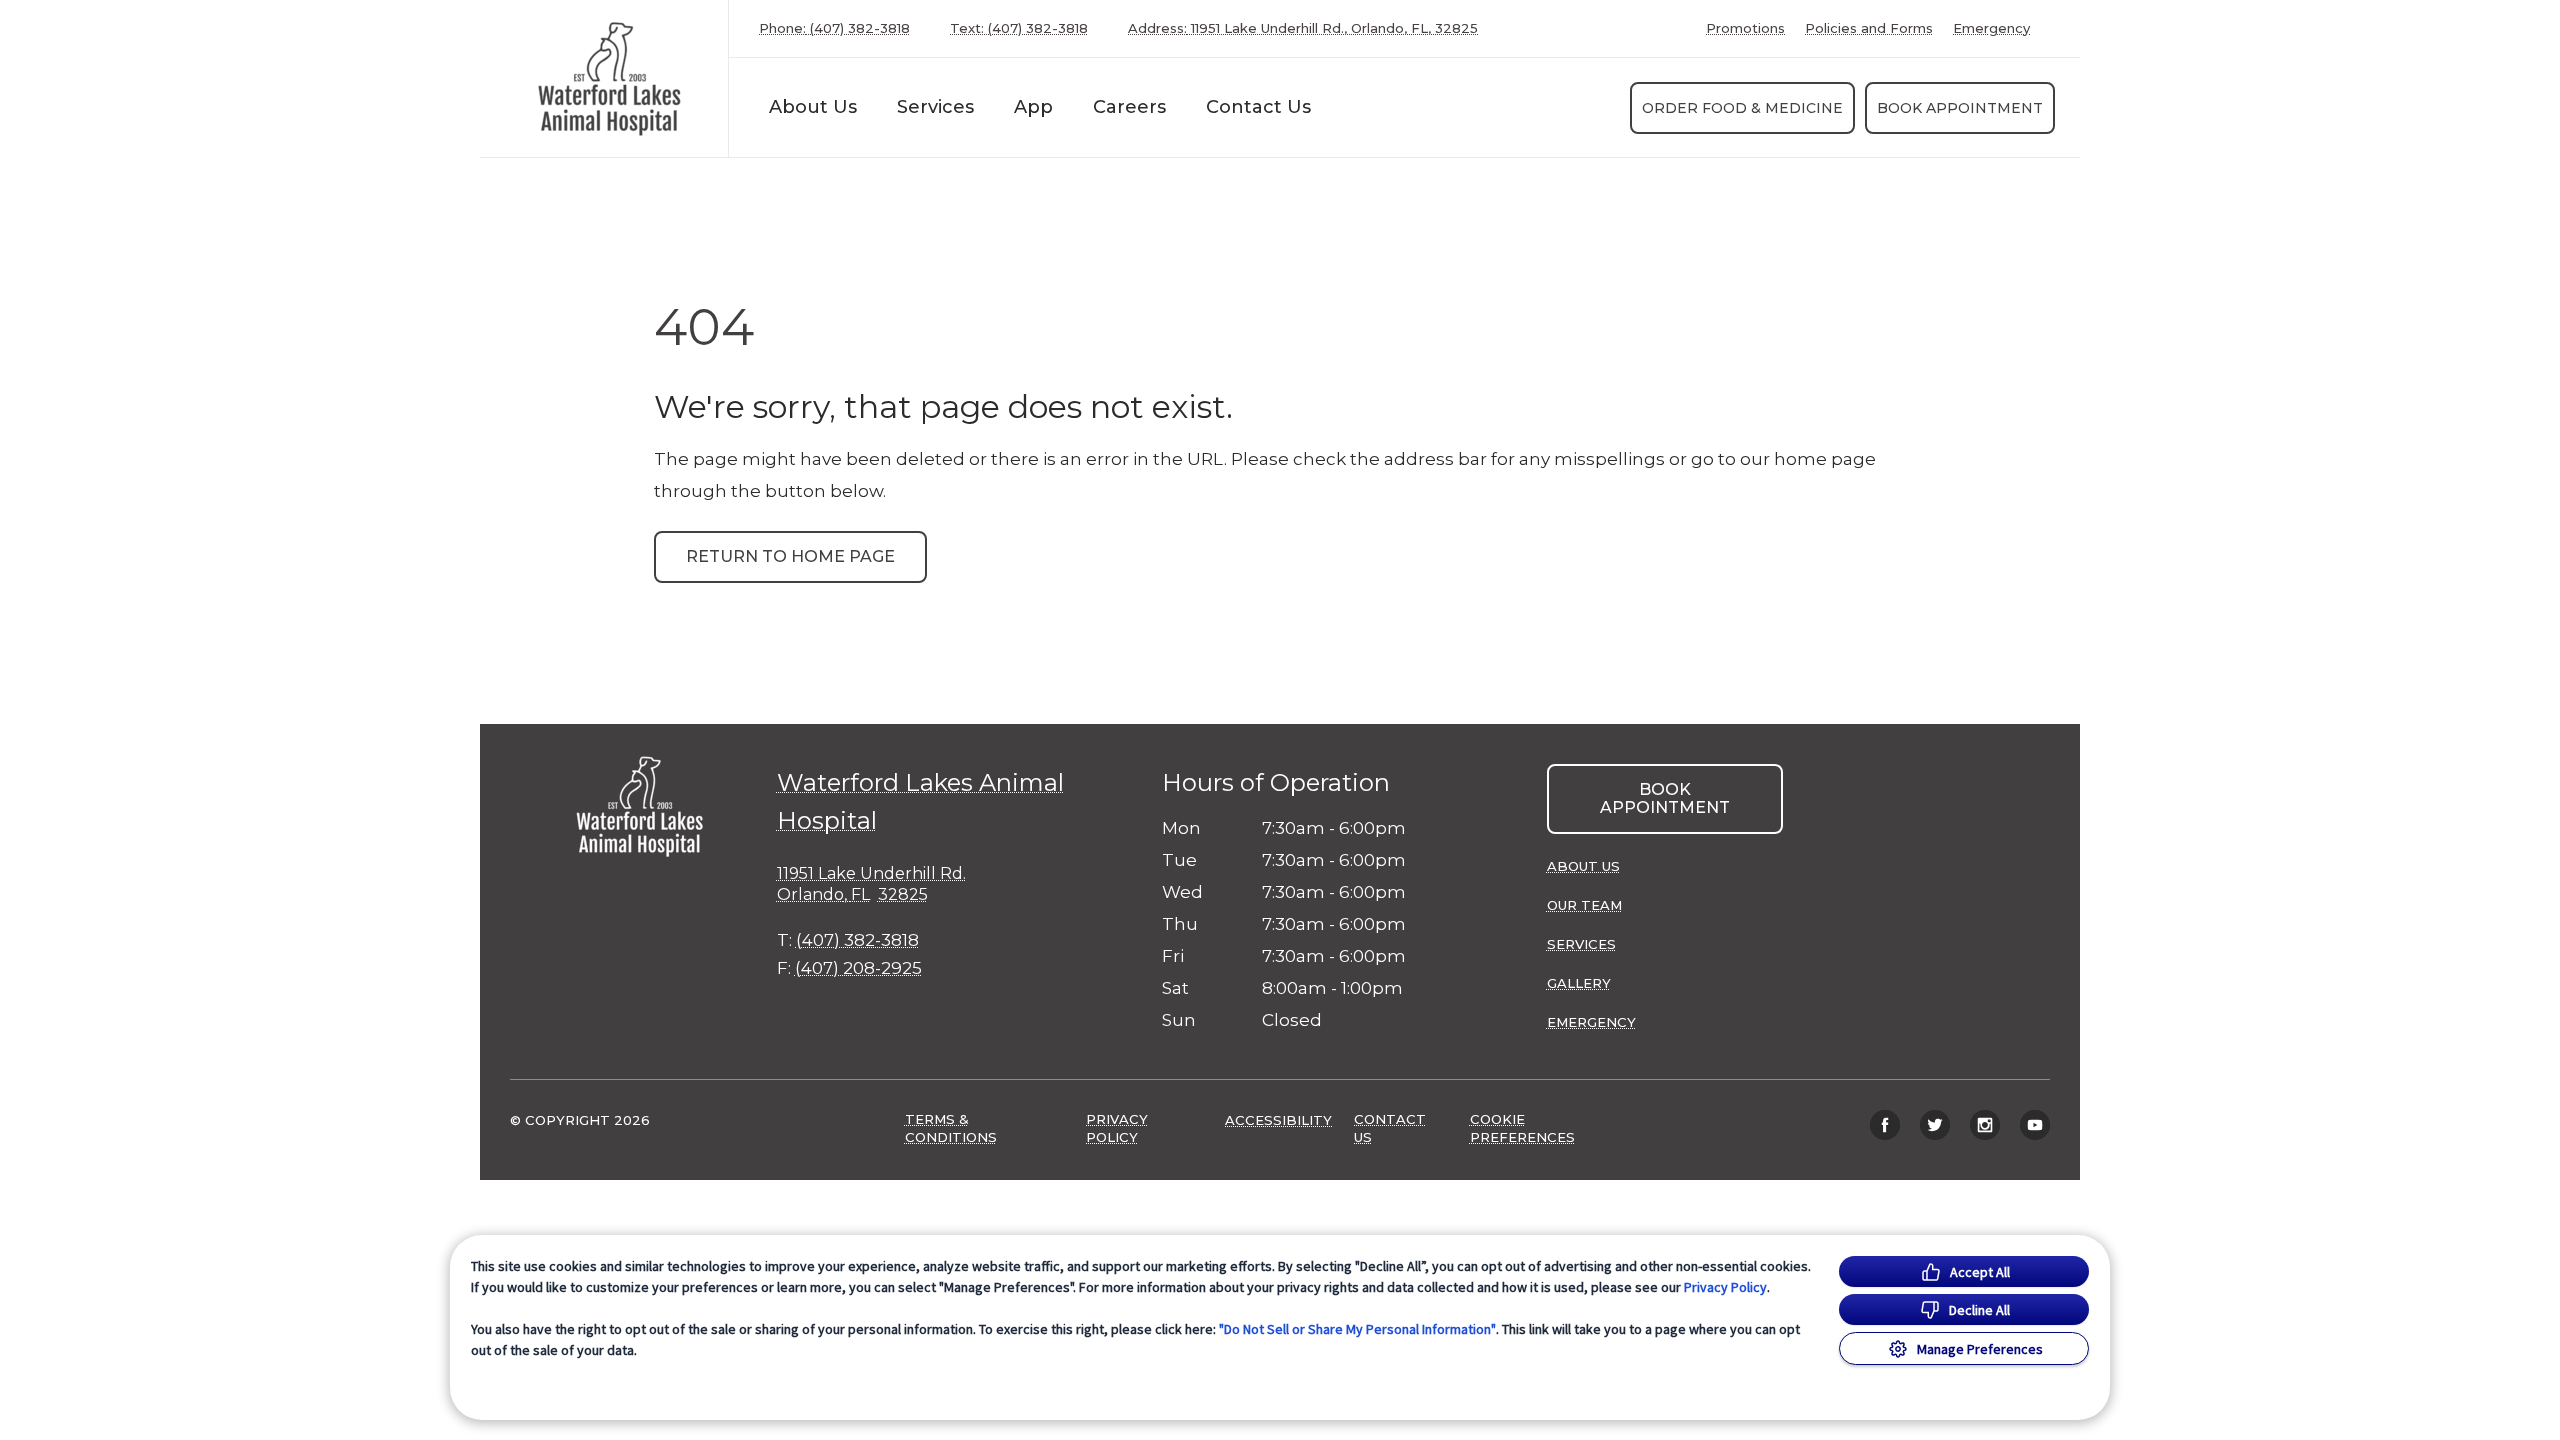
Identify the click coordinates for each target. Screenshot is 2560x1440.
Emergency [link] (1991, 28)
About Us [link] (1583, 866)
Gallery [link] (1579, 983)
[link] (609, 78)
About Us (813, 107)
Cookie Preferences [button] (1522, 1128)
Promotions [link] (1745, 28)
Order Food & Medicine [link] (1742, 108)
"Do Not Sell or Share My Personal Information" (1357, 1329)
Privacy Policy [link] (1117, 1128)
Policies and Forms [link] (1869, 28)
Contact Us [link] (1258, 107)
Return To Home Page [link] (790, 556)
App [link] (1033, 107)
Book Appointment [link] (1960, 108)
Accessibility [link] (1278, 1120)
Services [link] (935, 107)
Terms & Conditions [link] (951, 1128)
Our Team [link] (1584, 905)
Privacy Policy (1725, 1287)
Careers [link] (1129, 107)
